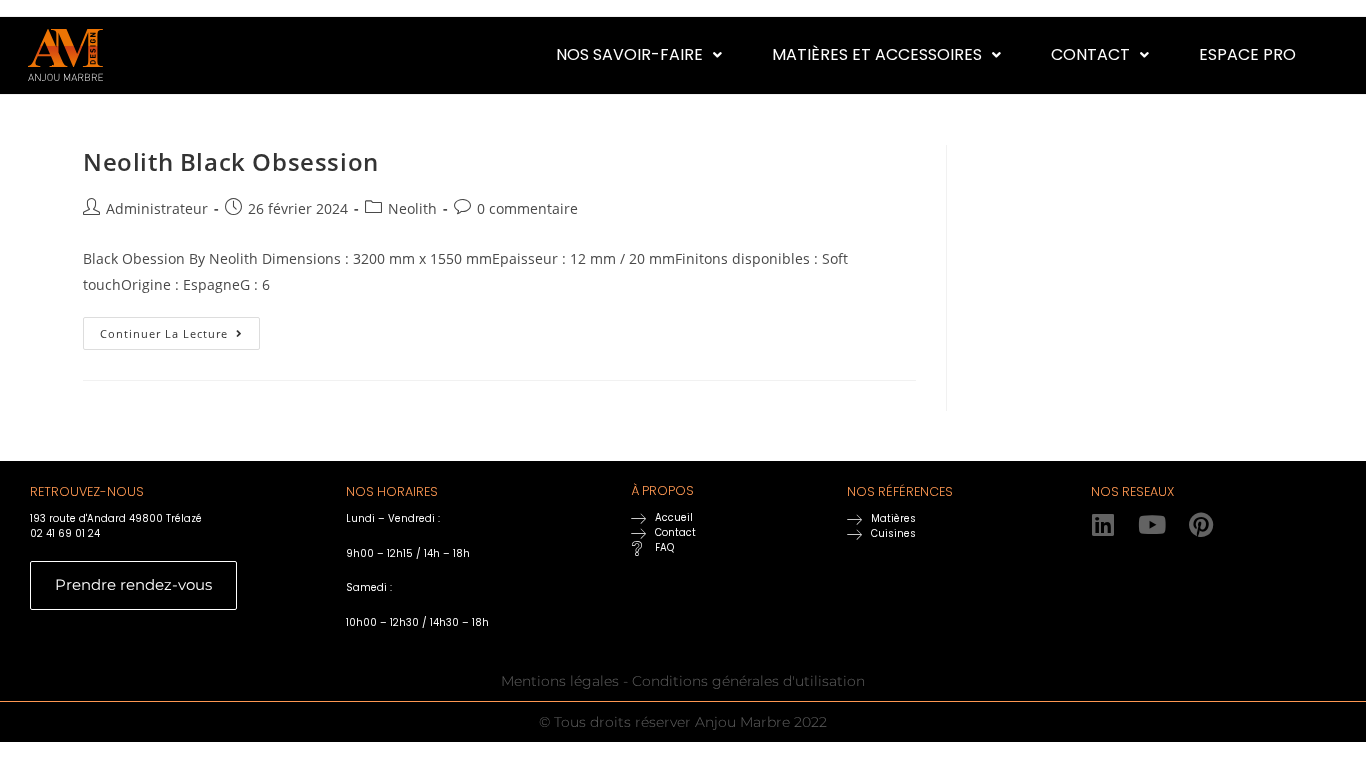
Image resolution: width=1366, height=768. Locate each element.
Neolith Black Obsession (231, 161)
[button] (639, 55)
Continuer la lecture (180, 329)
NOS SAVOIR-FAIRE (629, 54)
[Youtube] (1152, 524)
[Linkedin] (1103, 524)
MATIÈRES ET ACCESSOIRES (877, 54)
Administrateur (157, 208)
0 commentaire (527, 208)
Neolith (412, 208)
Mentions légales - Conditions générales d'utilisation (683, 681)
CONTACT (1090, 54)
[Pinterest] (1201, 524)
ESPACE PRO (1247, 54)
